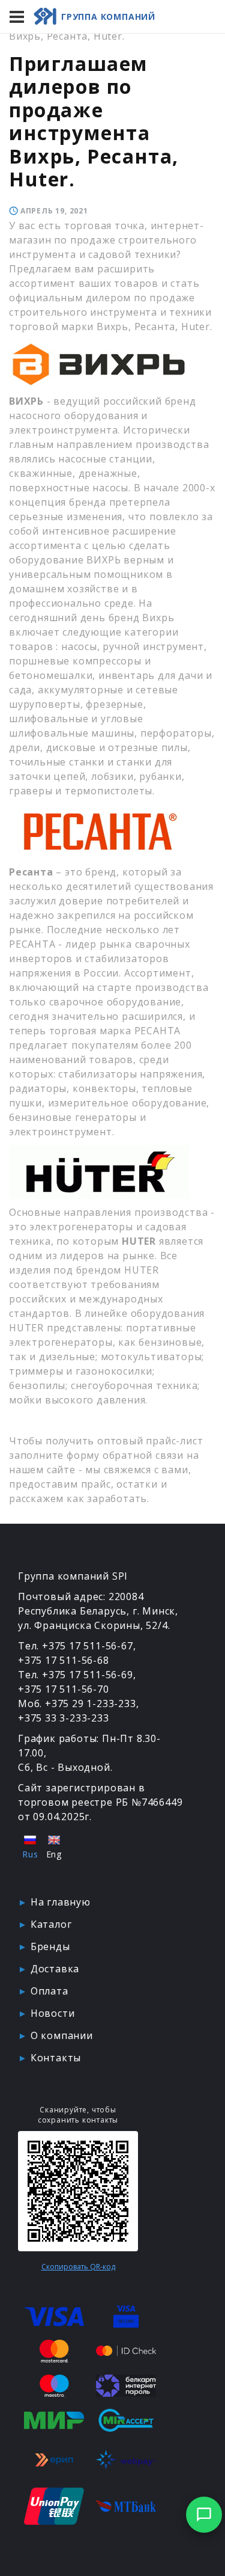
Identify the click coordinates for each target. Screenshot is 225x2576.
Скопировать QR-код (78, 2267)
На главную (61, 1902)
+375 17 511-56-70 (64, 1689)
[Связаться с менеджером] (204, 2515)
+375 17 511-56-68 (64, 1660)
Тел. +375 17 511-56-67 (76, 1646)
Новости (53, 2013)
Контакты (56, 2058)
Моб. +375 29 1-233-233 (77, 1704)
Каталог (51, 1924)
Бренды (50, 1946)
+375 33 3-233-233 (64, 1718)
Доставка (55, 1969)
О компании (62, 2035)
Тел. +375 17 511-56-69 (76, 1675)
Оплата (49, 1991)
